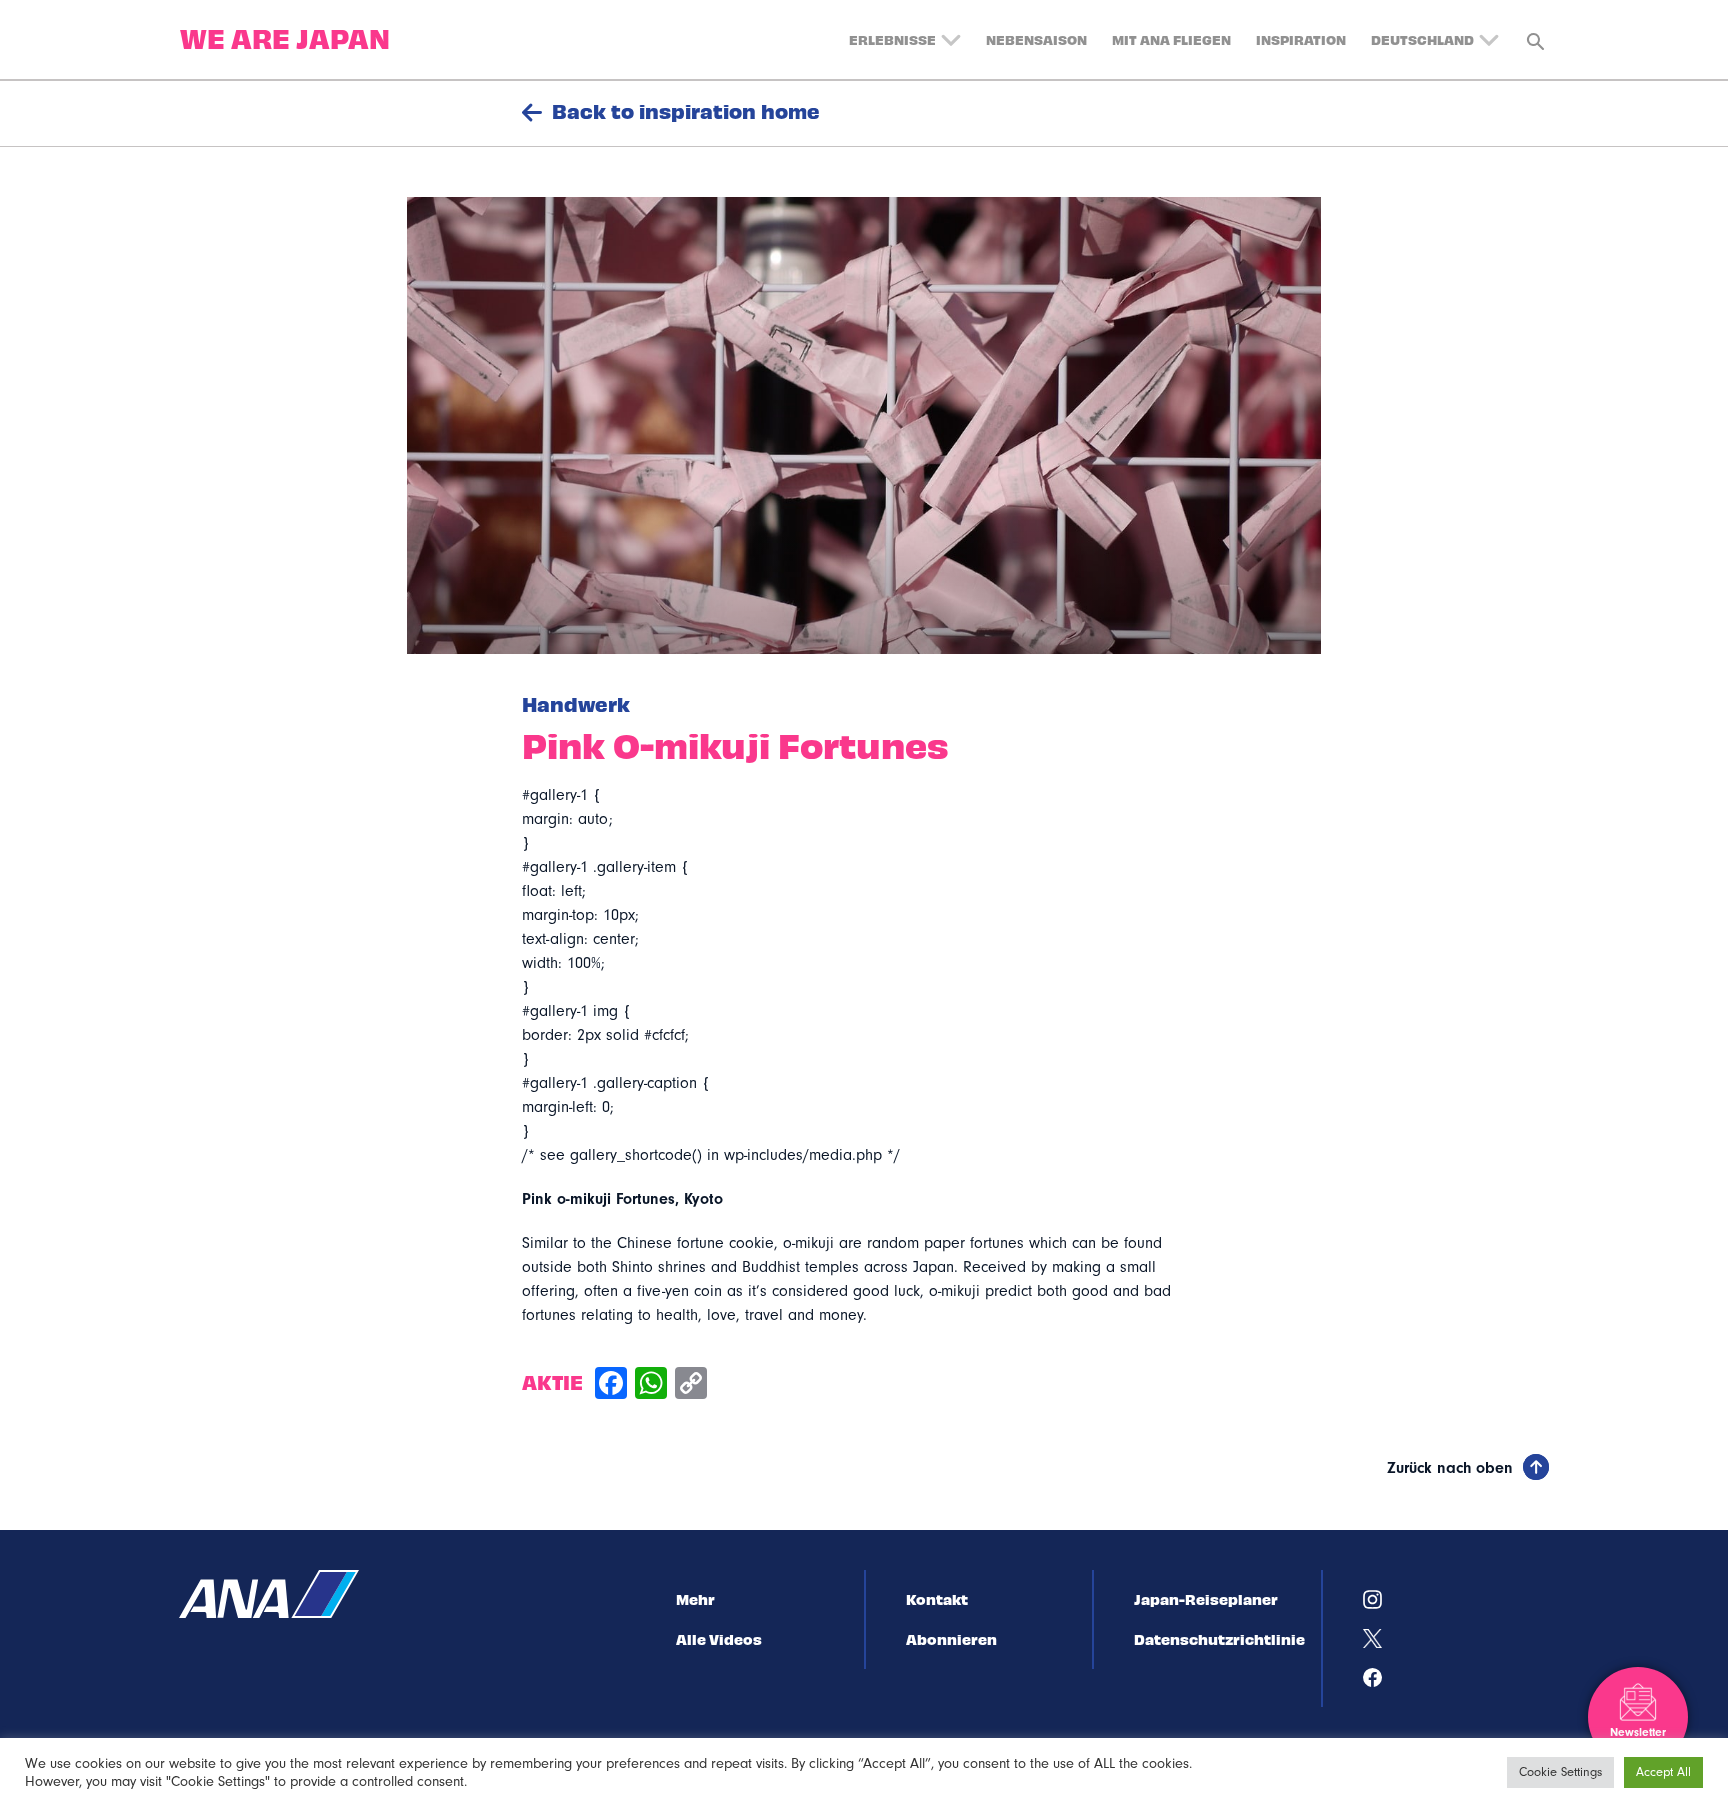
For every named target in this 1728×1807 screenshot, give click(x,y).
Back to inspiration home (686, 111)
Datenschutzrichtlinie (1219, 1639)
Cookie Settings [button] (1560, 1772)
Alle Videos (719, 1639)
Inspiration (1301, 39)
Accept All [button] (1663, 1772)
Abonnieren (951, 1639)
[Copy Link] (691, 1385)
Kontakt (937, 1599)
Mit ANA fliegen (1171, 39)
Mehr (695, 1599)
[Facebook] (611, 1385)
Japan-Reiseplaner (1206, 1599)
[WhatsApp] (651, 1385)
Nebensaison (1036, 39)
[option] (864, 425)
